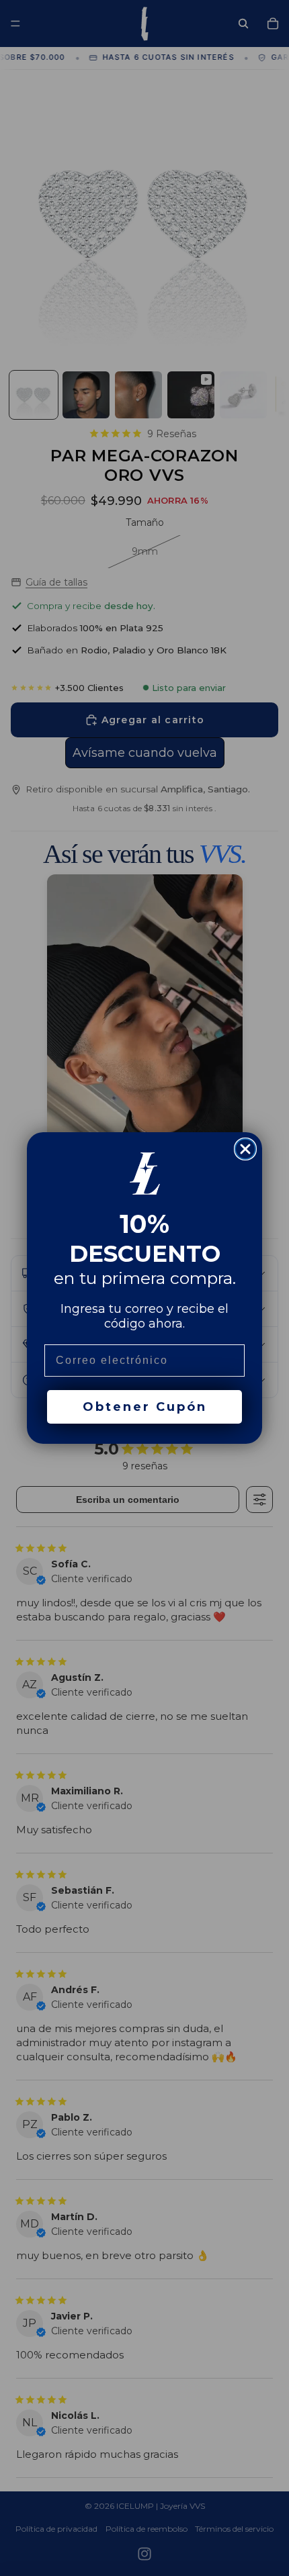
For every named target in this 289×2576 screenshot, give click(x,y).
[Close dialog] (245, 1149)
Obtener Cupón (145, 1407)
